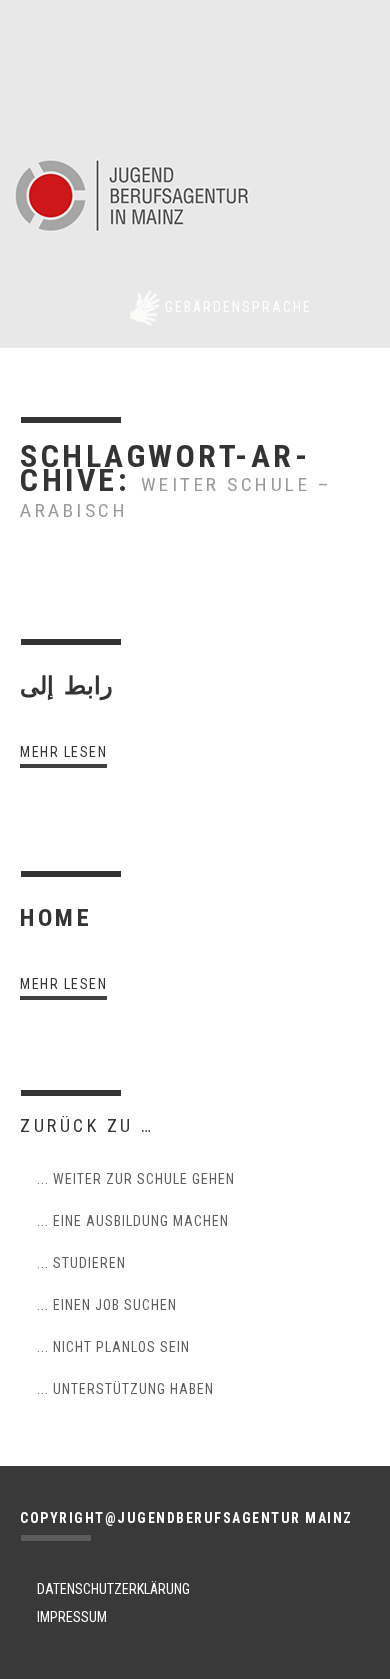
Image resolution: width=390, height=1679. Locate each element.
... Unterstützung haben (125, 1389)
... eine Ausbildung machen (133, 1221)
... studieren (81, 1263)
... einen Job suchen (107, 1305)
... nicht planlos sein (113, 1347)
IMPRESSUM (72, 1617)
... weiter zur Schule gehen (136, 1179)
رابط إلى (66, 686)
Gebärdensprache (238, 307)
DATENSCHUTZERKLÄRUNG (113, 1589)
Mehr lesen (63, 752)
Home (56, 918)
